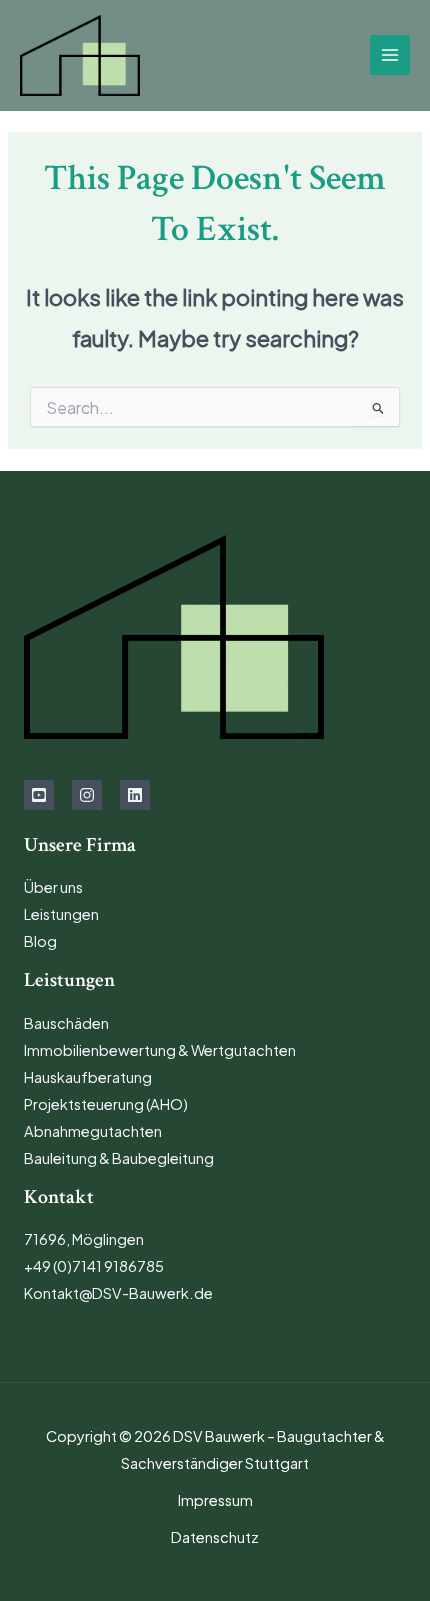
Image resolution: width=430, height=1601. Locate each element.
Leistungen (61, 914)
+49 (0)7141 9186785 (94, 1266)
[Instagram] (87, 795)
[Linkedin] (135, 795)
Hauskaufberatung (88, 1077)
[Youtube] (39, 795)
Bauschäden (66, 1023)
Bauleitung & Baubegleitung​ (119, 1158)
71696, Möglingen (84, 1239)
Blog (40, 941)
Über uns (53, 887)
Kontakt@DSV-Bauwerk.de (118, 1293)
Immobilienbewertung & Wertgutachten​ (160, 1050)
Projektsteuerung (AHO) (106, 1104)
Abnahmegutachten (93, 1131)
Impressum (215, 1500)
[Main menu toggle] (390, 55)
